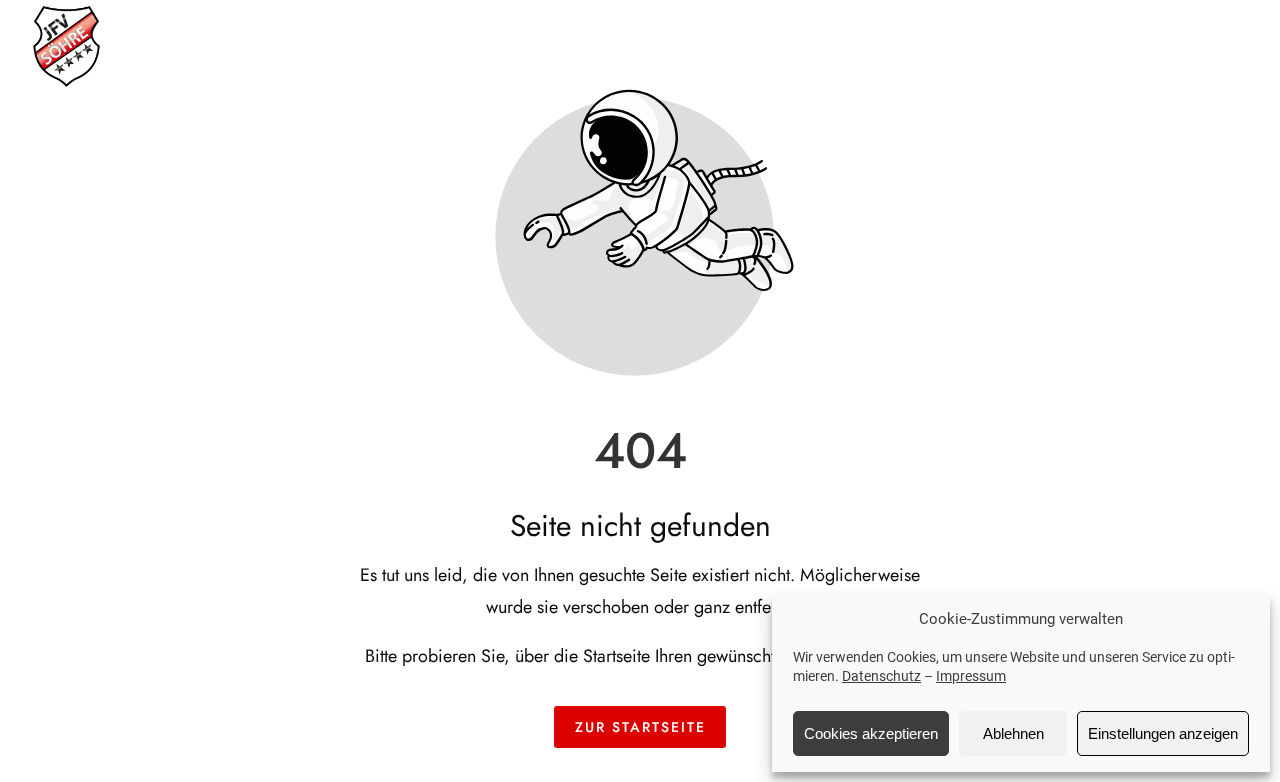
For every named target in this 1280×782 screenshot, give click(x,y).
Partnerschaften (1088, 45)
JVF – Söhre (599, 45)
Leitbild (1228, 45)
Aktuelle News (752, 45)
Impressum (971, 676)
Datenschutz (881, 676)
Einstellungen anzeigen (1163, 733)
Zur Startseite (640, 727)
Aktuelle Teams (917, 45)
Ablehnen (1013, 733)
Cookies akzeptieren (871, 733)
